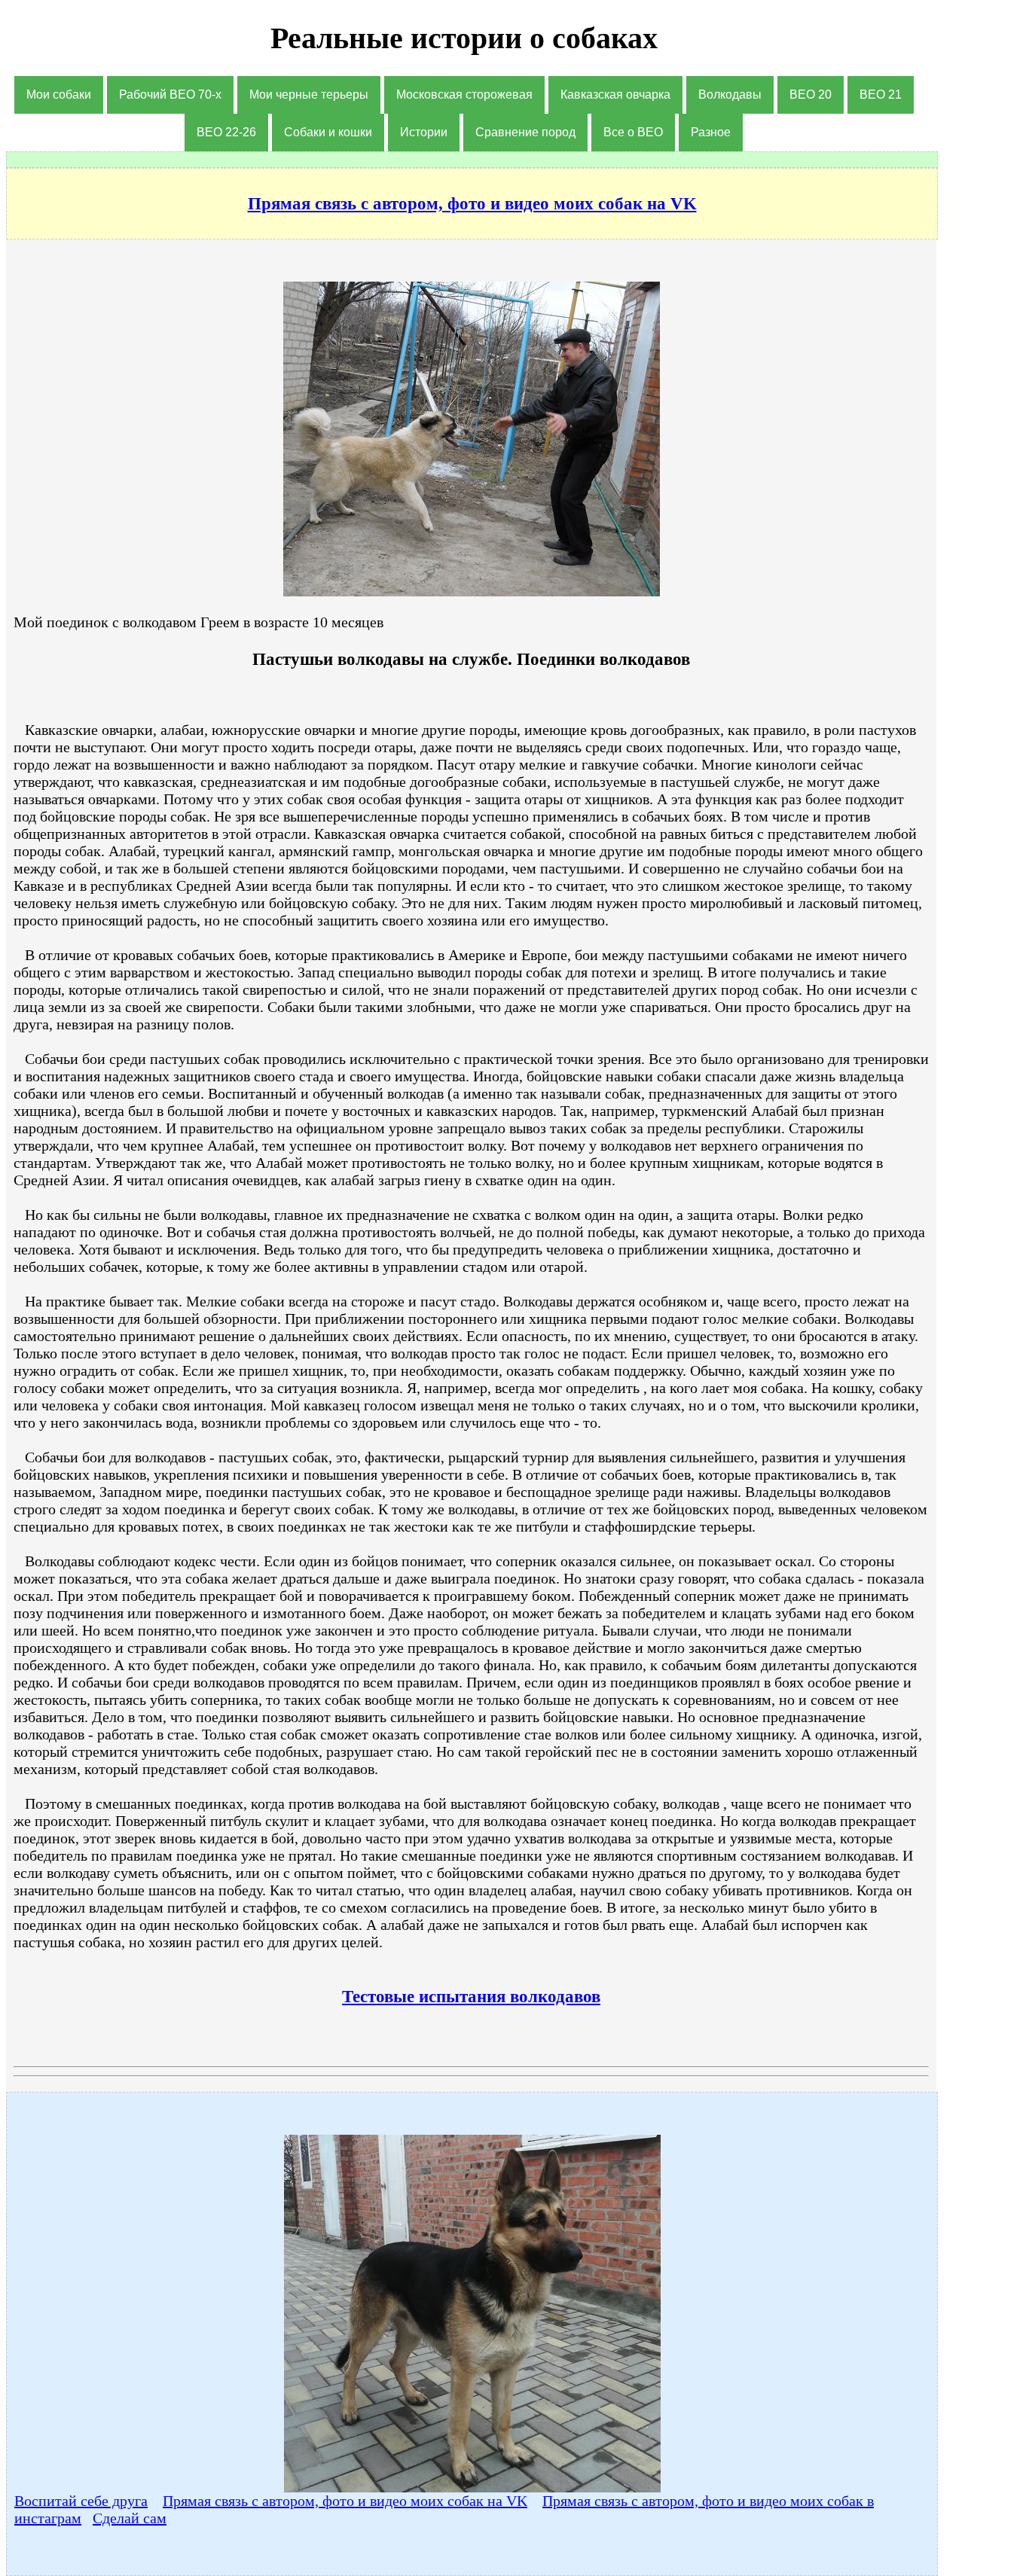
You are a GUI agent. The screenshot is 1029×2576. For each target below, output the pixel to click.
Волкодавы (730, 95)
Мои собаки (59, 95)
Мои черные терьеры (309, 95)
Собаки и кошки (328, 132)
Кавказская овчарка (615, 95)
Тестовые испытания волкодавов (471, 1996)
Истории (424, 132)
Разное (711, 132)
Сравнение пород (525, 132)
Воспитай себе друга (81, 2501)
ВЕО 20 (811, 95)
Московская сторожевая (464, 95)
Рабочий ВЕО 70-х (170, 95)
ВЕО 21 (881, 95)
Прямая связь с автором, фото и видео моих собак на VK (345, 2501)
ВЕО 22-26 (226, 132)
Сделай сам (130, 2518)
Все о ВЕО (633, 132)
